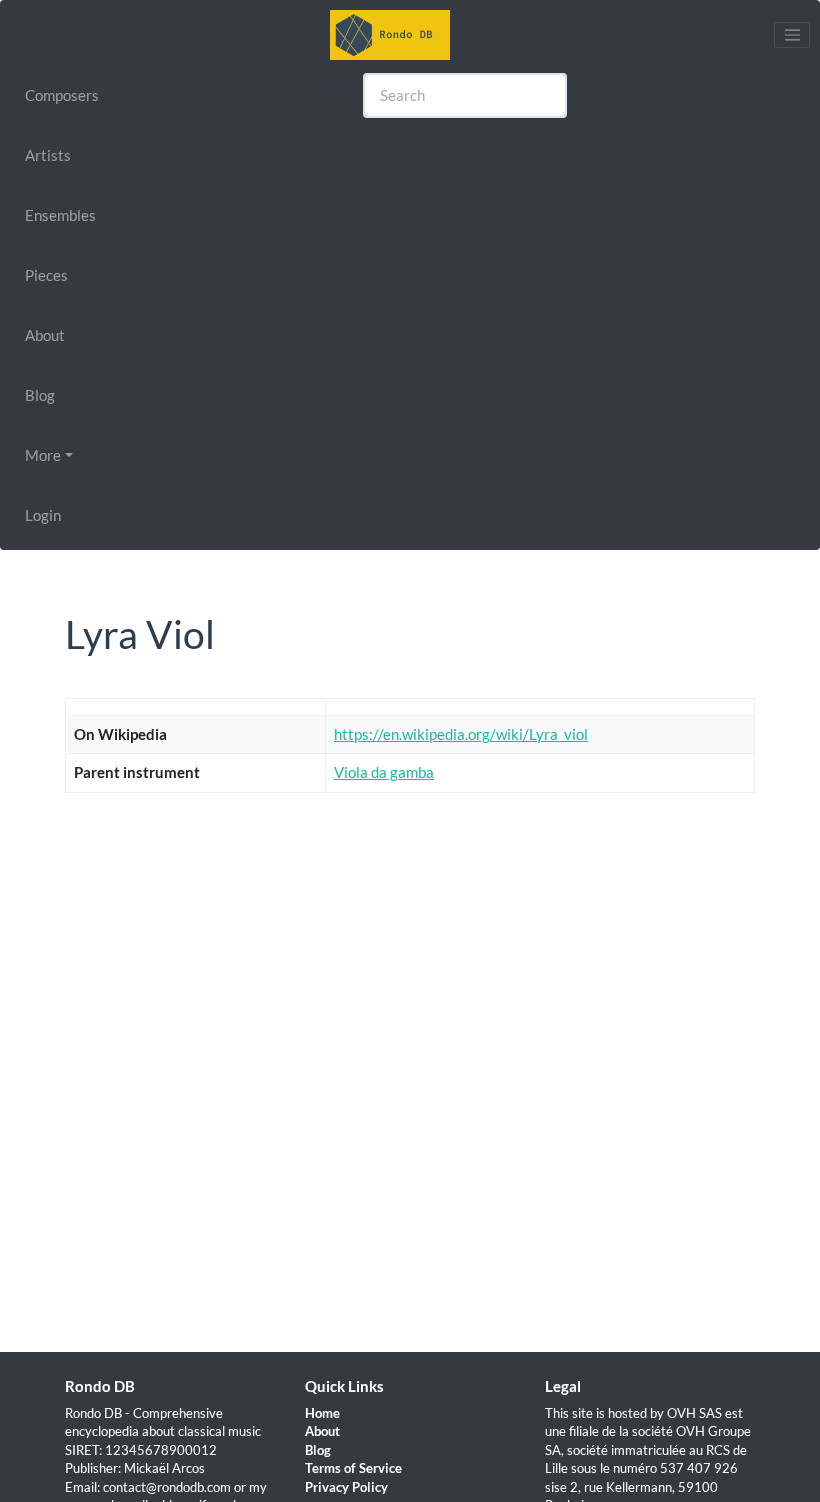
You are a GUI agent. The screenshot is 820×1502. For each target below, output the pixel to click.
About (45, 335)
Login (43, 515)
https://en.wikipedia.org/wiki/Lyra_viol (461, 734)
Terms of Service (353, 1468)
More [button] (43, 455)
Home (322, 1413)
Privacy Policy (346, 1487)
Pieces (46, 275)
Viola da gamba (384, 772)
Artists (48, 155)
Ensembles (60, 215)
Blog (40, 395)
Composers (62, 95)
